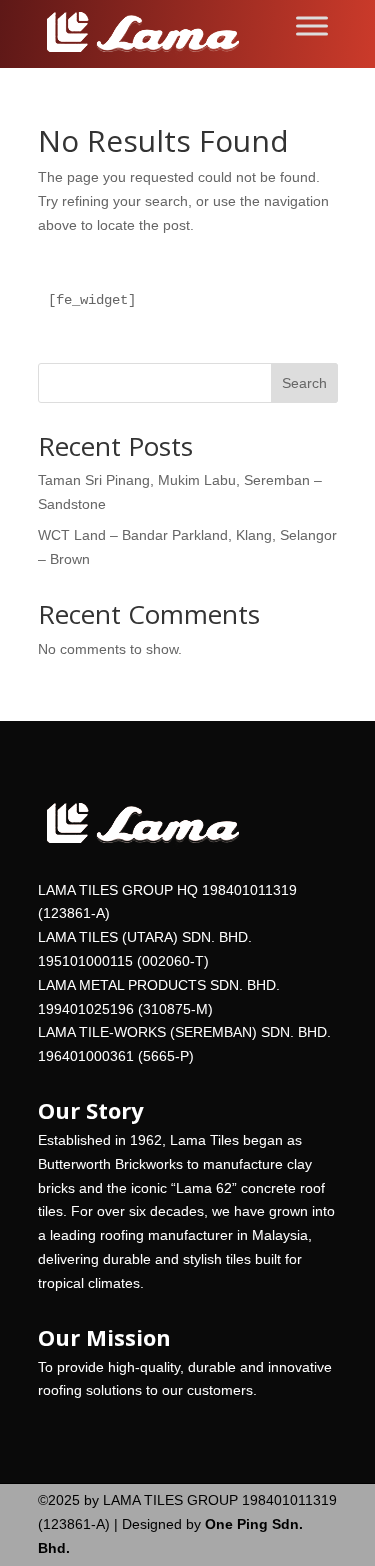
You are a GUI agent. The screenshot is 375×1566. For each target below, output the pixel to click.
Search (304, 383)
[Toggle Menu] (312, 25)
